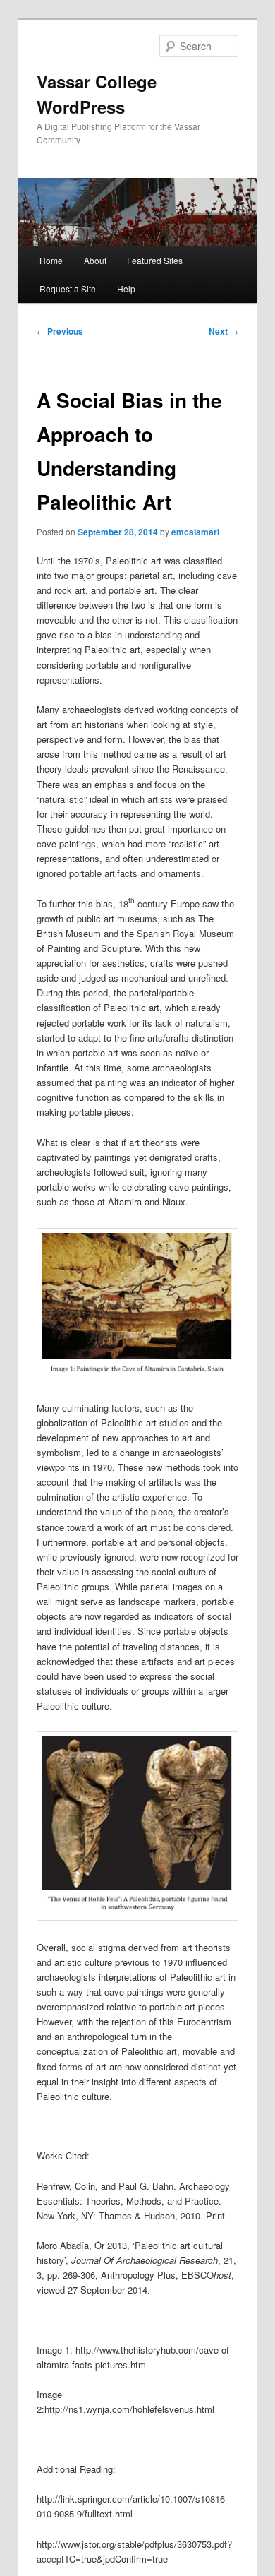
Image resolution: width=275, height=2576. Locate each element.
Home (51, 260)
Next (224, 331)
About (95, 260)
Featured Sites (155, 260)
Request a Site (68, 288)
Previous (60, 331)
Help (126, 288)
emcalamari (195, 532)
